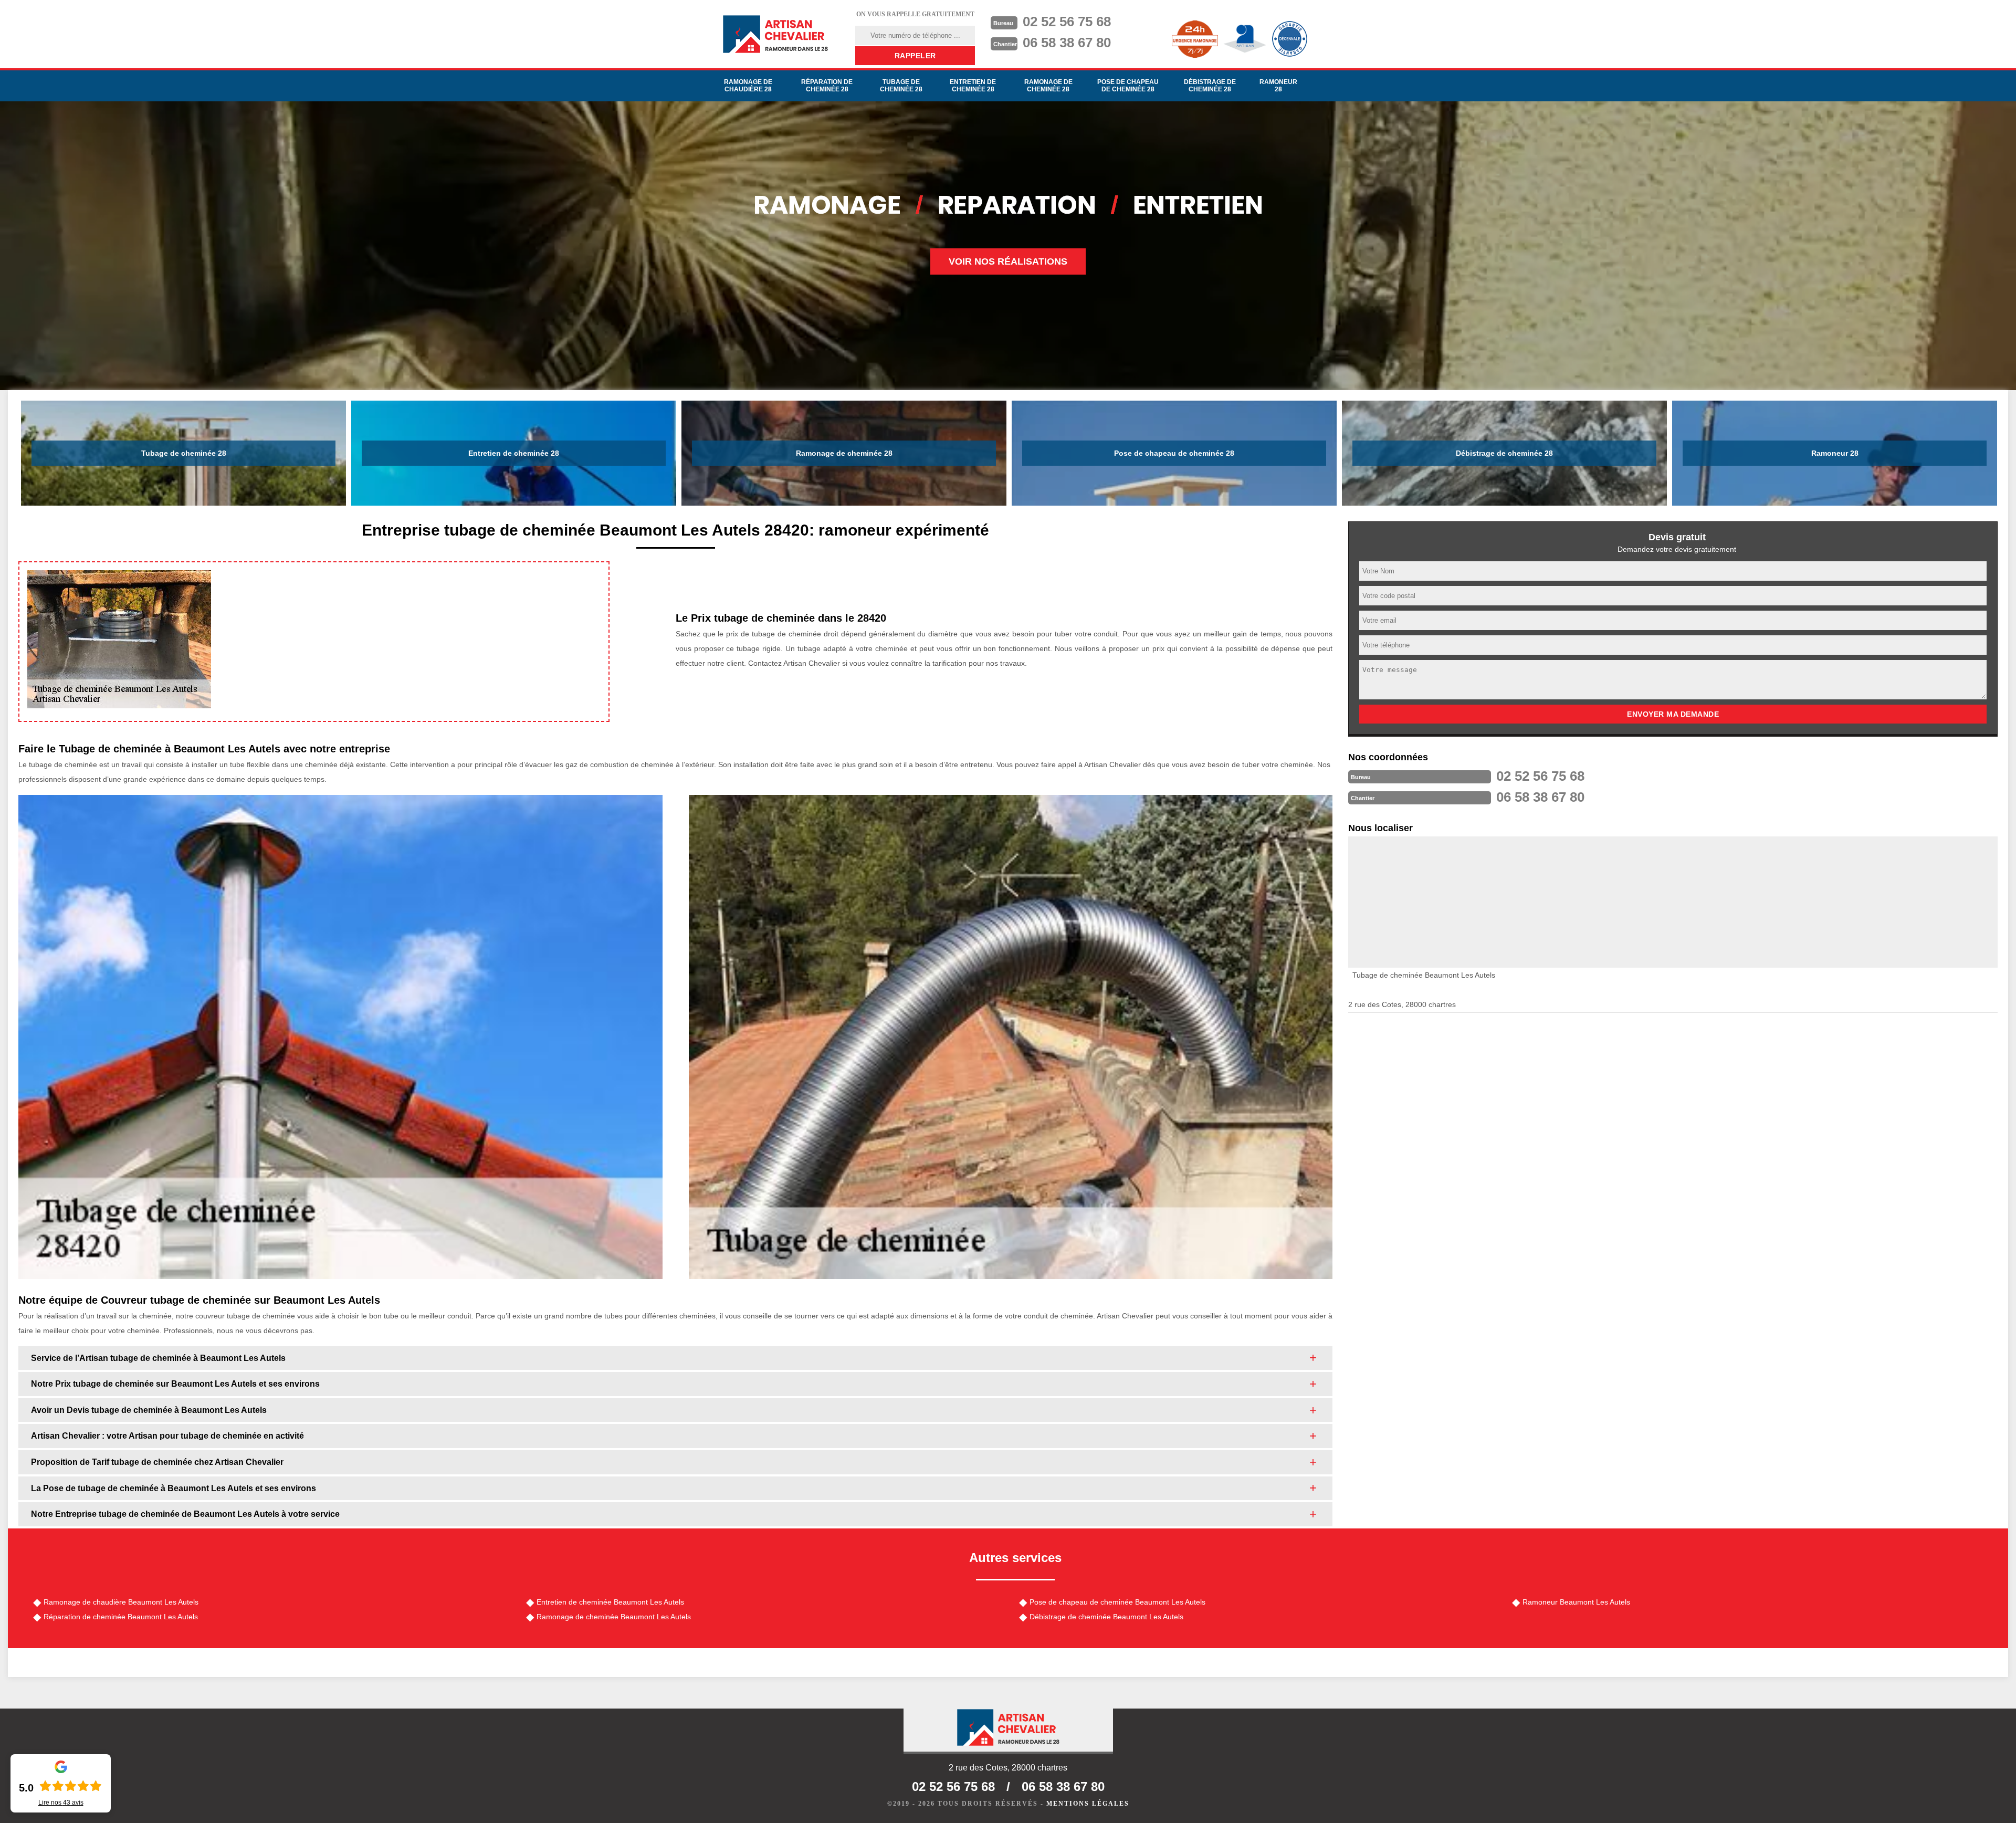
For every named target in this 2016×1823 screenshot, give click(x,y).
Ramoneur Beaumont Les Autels (1576, 1602)
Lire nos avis (61, 1803)
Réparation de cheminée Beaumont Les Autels (121, 1617)
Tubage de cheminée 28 (901, 86)
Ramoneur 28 (1278, 86)
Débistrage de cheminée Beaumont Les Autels (1106, 1617)
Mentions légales (1088, 1804)
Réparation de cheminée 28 (827, 86)
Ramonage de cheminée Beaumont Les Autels (614, 1617)
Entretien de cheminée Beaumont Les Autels (610, 1602)
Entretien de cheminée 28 (973, 86)
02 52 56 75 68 (1067, 22)
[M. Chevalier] (775, 34)
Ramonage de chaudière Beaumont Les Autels (121, 1602)
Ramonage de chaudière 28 (748, 86)
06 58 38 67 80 (1067, 43)
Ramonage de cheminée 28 (1048, 86)
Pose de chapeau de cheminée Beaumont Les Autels (1117, 1602)
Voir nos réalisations (1008, 261)
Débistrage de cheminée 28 (1210, 86)
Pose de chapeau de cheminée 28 (1128, 86)
